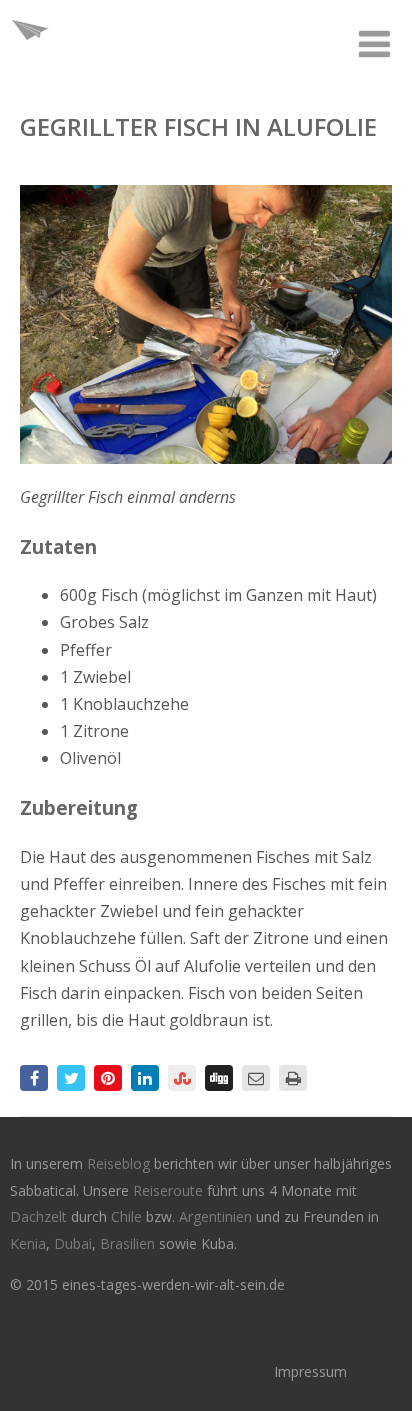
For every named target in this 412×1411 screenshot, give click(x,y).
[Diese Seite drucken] (293, 1078)
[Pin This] (108, 1078)
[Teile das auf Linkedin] (145, 1078)
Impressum (310, 1371)
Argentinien (215, 1216)
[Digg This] (219, 1078)
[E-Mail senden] (256, 1078)
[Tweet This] (71, 1078)
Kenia (28, 1243)
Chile (128, 1216)
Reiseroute (170, 1190)
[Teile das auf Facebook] (34, 1078)
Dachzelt (40, 1216)
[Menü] (374, 43)
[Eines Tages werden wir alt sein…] (30, 54)
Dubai (73, 1243)
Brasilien (129, 1243)
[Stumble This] (182, 1078)
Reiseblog (120, 1163)
